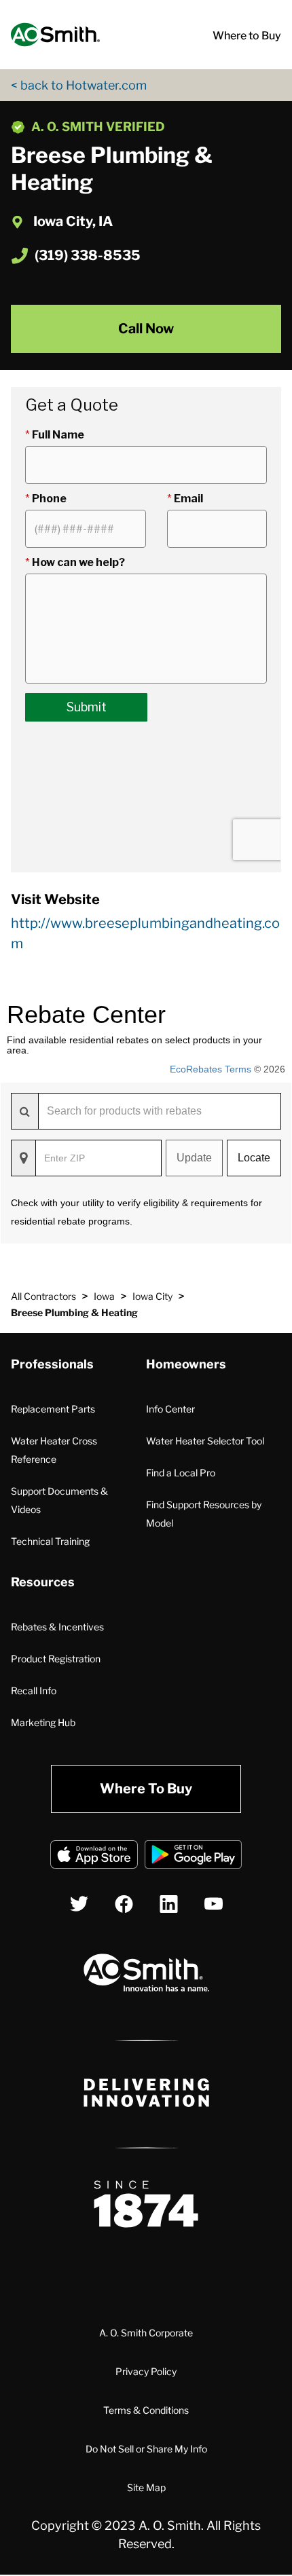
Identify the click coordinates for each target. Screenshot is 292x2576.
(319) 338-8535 (88, 255)
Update (194, 1158)
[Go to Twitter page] (79, 1904)
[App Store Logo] (94, 1857)
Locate (254, 1158)
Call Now (146, 329)
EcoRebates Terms (211, 1069)
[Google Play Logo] (193, 1857)
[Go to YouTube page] (214, 1904)
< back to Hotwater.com (79, 85)
